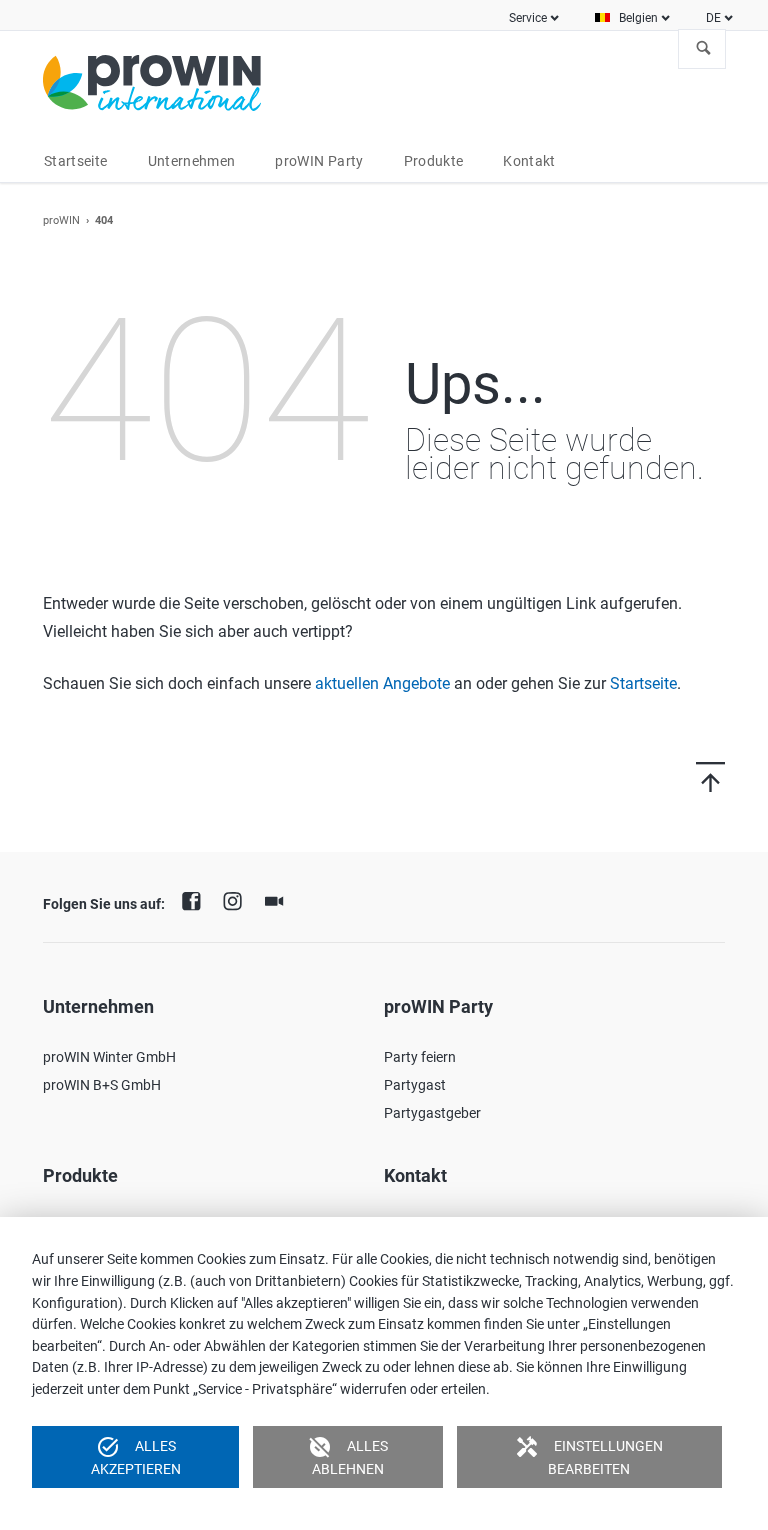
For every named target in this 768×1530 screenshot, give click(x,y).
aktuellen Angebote (382, 683)
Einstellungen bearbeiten (589, 1456)
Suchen (704, 49)
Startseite (643, 683)
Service (528, 18)
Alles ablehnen (348, 1456)
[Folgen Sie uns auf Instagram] (238, 899)
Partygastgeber (432, 1113)
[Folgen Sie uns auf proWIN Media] (279, 899)
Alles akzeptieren (136, 1456)
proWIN (61, 220)
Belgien (638, 18)
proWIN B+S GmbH (102, 1085)
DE (713, 18)
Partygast (415, 1085)
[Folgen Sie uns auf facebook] (196, 899)
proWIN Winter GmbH (109, 1057)
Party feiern (420, 1057)
